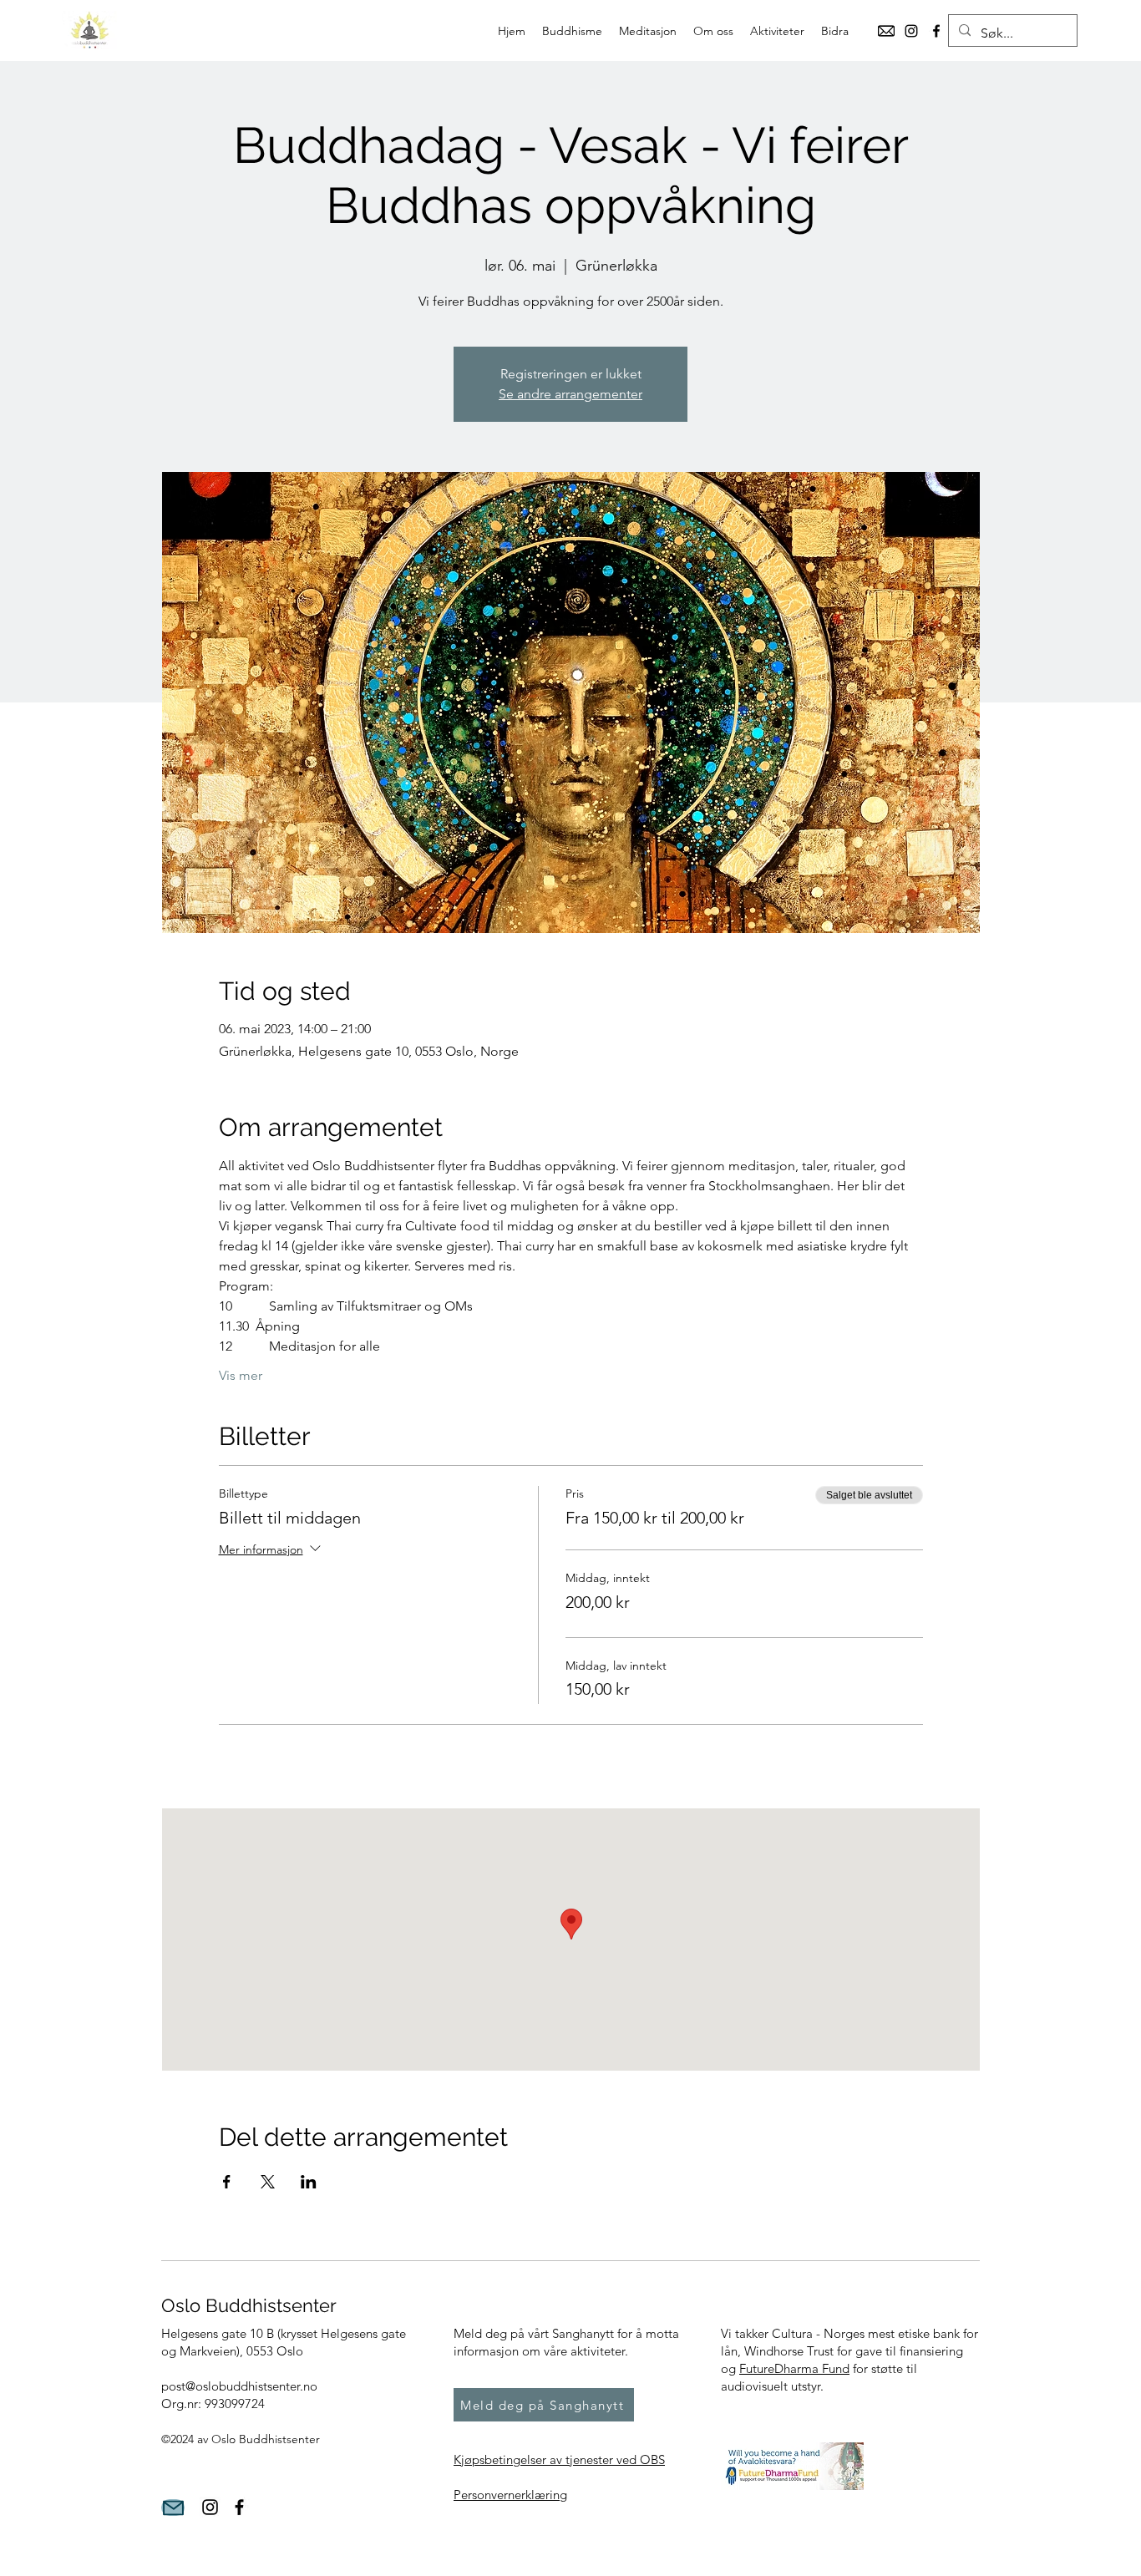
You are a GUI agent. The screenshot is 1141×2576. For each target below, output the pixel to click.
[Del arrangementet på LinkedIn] (309, 2182)
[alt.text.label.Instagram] (911, 31)
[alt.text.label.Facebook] (936, 31)
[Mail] (173, 2508)
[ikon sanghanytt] (886, 31)
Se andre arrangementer (570, 394)
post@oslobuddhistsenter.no (239, 2386)
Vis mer (241, 1375)
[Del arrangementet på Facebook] (227, 2182)
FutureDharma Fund (794, 2368)
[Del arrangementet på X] (268, 2182)
